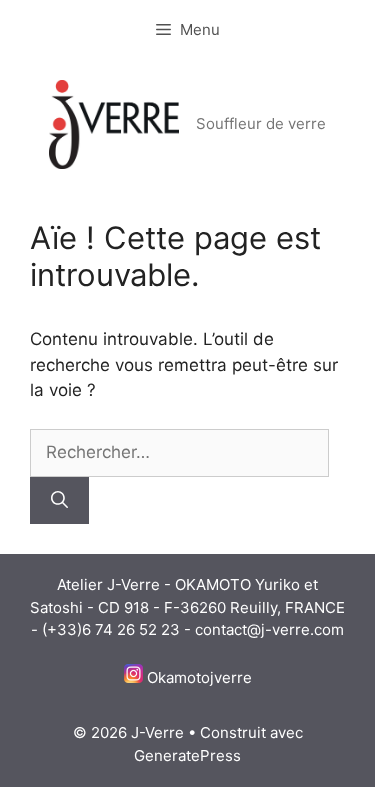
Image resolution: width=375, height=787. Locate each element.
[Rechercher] (59, 501)
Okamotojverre (199, 677)
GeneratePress (187, 755)
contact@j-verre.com (269, 629)
